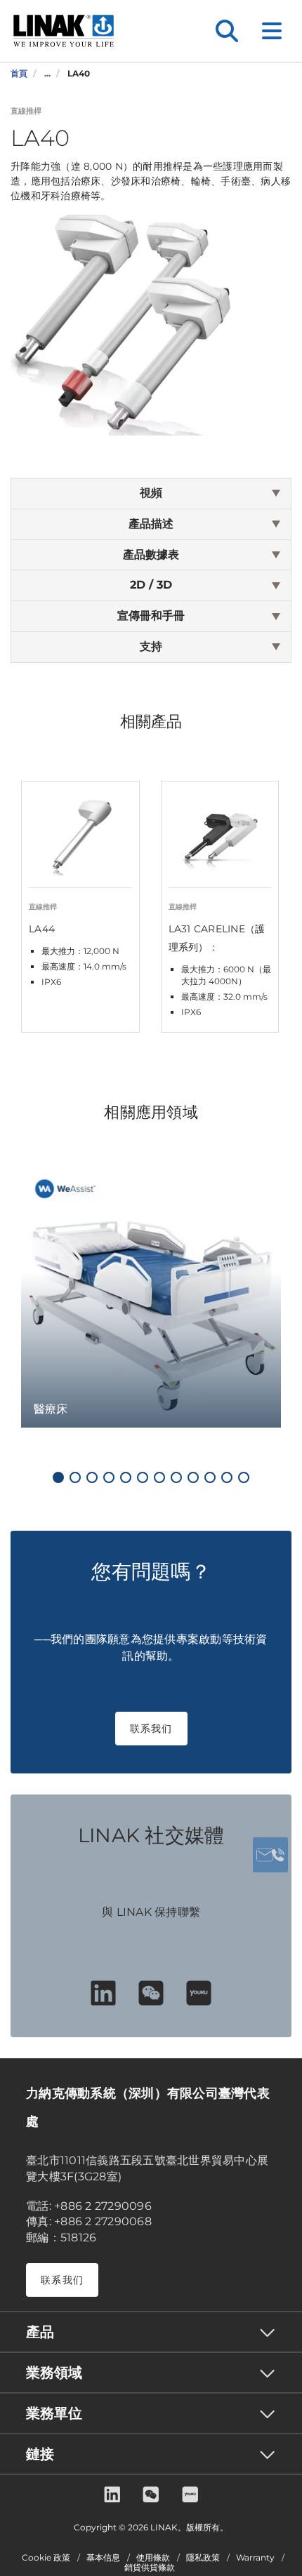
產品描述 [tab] (151, 524)
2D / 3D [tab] (151, 585)
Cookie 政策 (46, 2558)
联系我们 (151, 1729)
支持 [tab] (151, 646)
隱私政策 (203, 2558)
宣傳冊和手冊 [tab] (151, 616)
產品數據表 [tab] (151, 555)
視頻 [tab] (151, 493)
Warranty (255, 2558)
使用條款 (153, 2558)
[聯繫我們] (270, 1855)
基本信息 (103, 2558)
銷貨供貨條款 (150, 2568)
